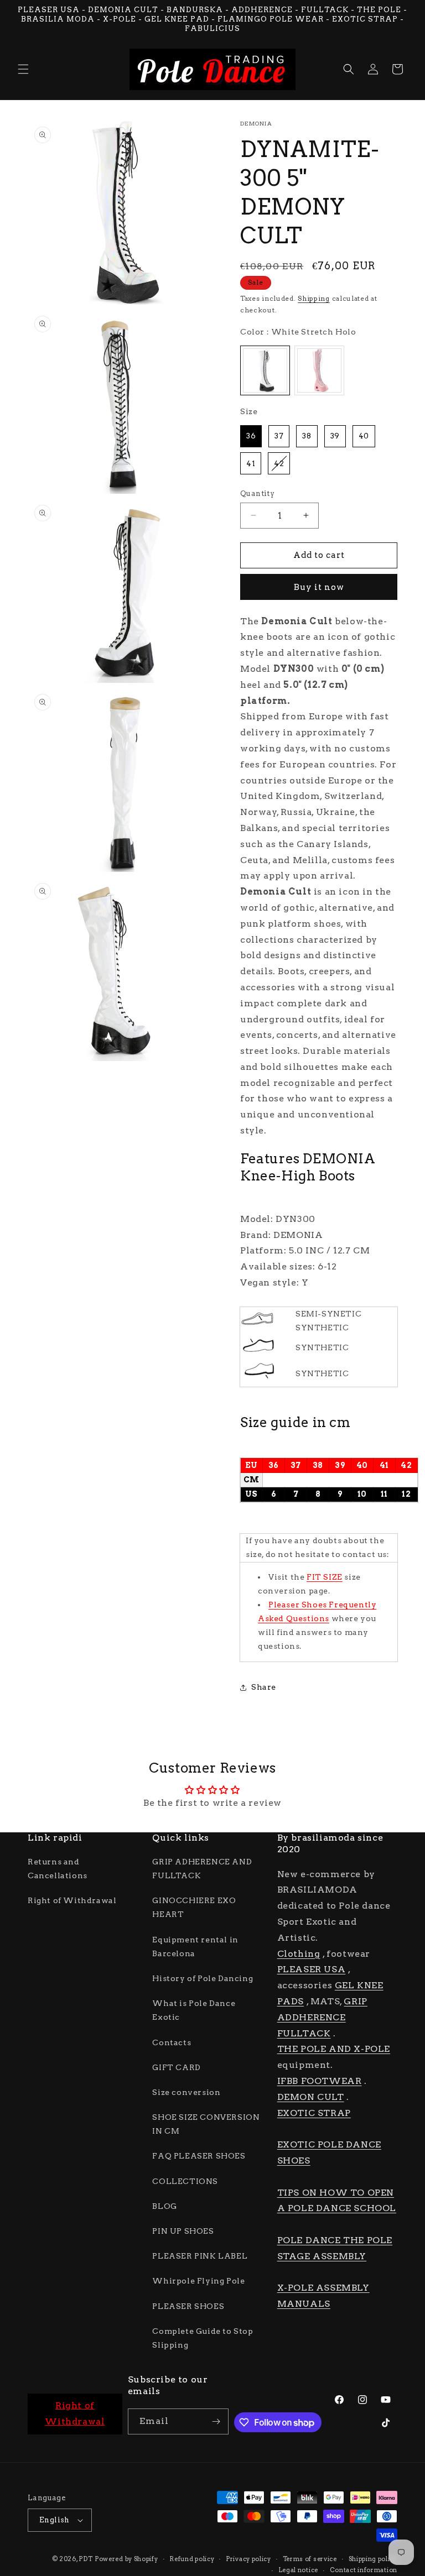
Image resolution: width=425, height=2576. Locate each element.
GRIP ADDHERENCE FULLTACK (322, 2017)
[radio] (265, 370)
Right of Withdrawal (72, 1900)
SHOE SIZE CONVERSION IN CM (206, 2124)
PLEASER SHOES (188, 2306)
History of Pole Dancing (203, 1978)
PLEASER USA (312, 1969)
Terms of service (310, 2559)
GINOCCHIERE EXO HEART (194, 1907)
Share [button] (264, 1687)
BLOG (164, 2206)
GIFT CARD (176, 2067)
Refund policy (192, 2559)
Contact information (364, 2570)
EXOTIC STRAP (314, 2113)
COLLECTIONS (185, 2181)
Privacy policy (248, 2559)
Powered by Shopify (126, 2559)
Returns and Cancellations (58, 1869)
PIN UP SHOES (183, 2231)
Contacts (172, 2042)
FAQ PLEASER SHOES (199, 2156)
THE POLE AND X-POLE (334, 2049)
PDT (85, 2559)
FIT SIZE (325, 1577)
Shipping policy (373, 2559)
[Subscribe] (216, 2421)
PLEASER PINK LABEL (200, 2256)
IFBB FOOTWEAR (320, 2081)
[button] (23, 69)
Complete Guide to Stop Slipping (203, 2338)
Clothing (299, 1954)
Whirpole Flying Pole (198, 2281)
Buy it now (319, 587)
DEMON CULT (311, 2097)
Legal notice (298, 2570)
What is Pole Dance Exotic (194, 2010)
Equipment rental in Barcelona (195, 1947)
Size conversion (186, 2092)
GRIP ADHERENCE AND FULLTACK (202, 1869)
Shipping (314, 298)
